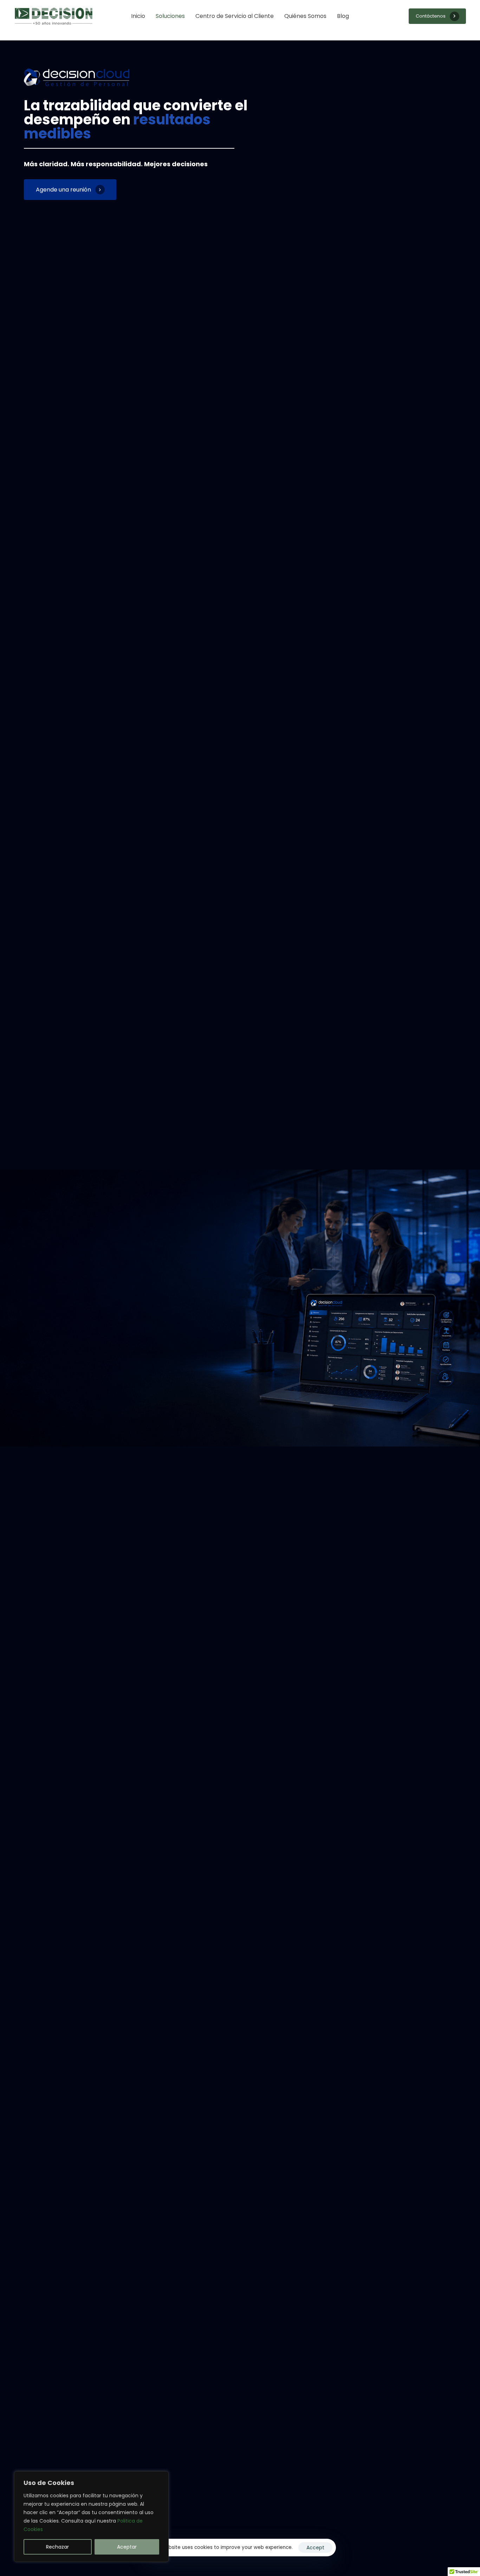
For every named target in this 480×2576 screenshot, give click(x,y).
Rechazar (57, 2547)
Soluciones (170, 16)
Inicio (138, 16)
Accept (315, 2548)
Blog (343, 16)
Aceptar (127, 2547)
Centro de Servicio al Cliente (235, 16)
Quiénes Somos (305, 16)
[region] (91, 2517)
